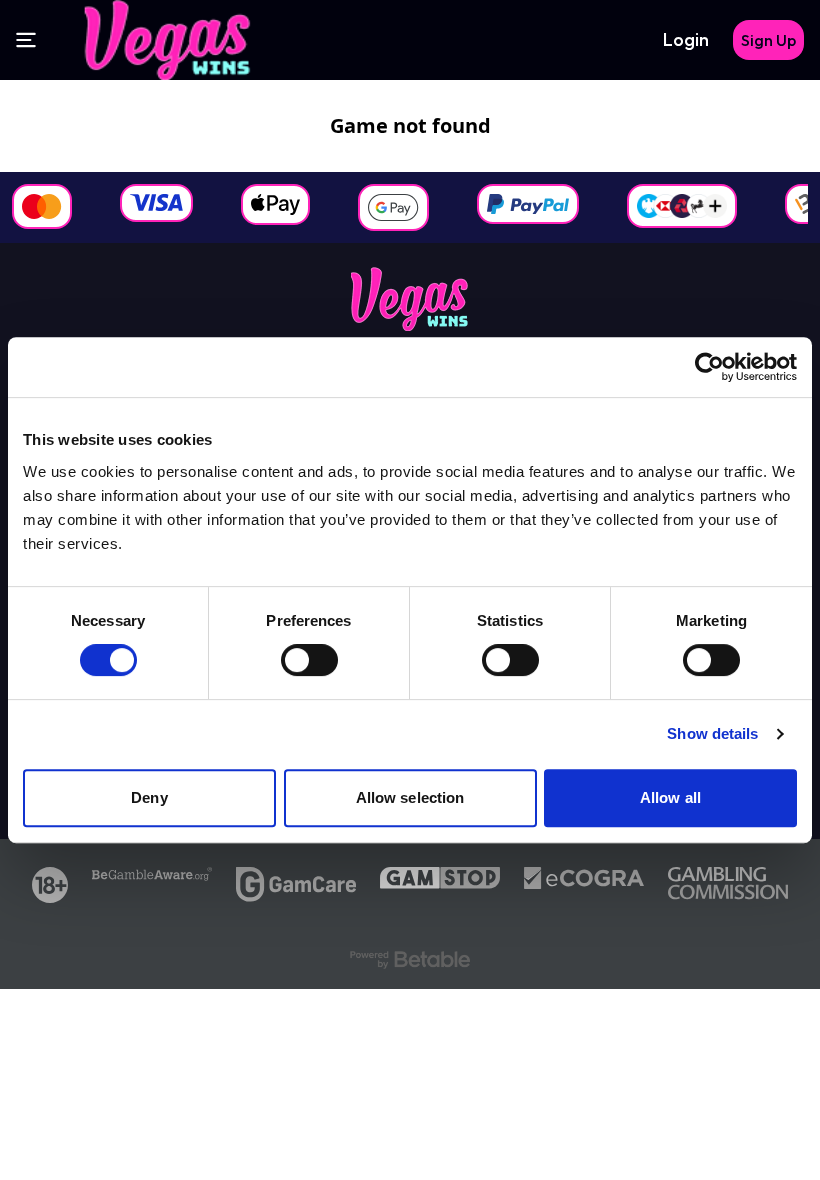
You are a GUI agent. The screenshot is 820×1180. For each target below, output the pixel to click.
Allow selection (410, 797)
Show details (712, 733)
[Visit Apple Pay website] (275, 204)
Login (686, 39)
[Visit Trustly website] (682, 206)
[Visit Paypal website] (528, 204)
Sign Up (768, 40)
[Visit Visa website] (156, 203)
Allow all (670, 797)
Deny (149, 797)
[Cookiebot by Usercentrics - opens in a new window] (709, 367)
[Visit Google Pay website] (393, 207)
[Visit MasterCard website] (42, 206)
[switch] (309, 660)
